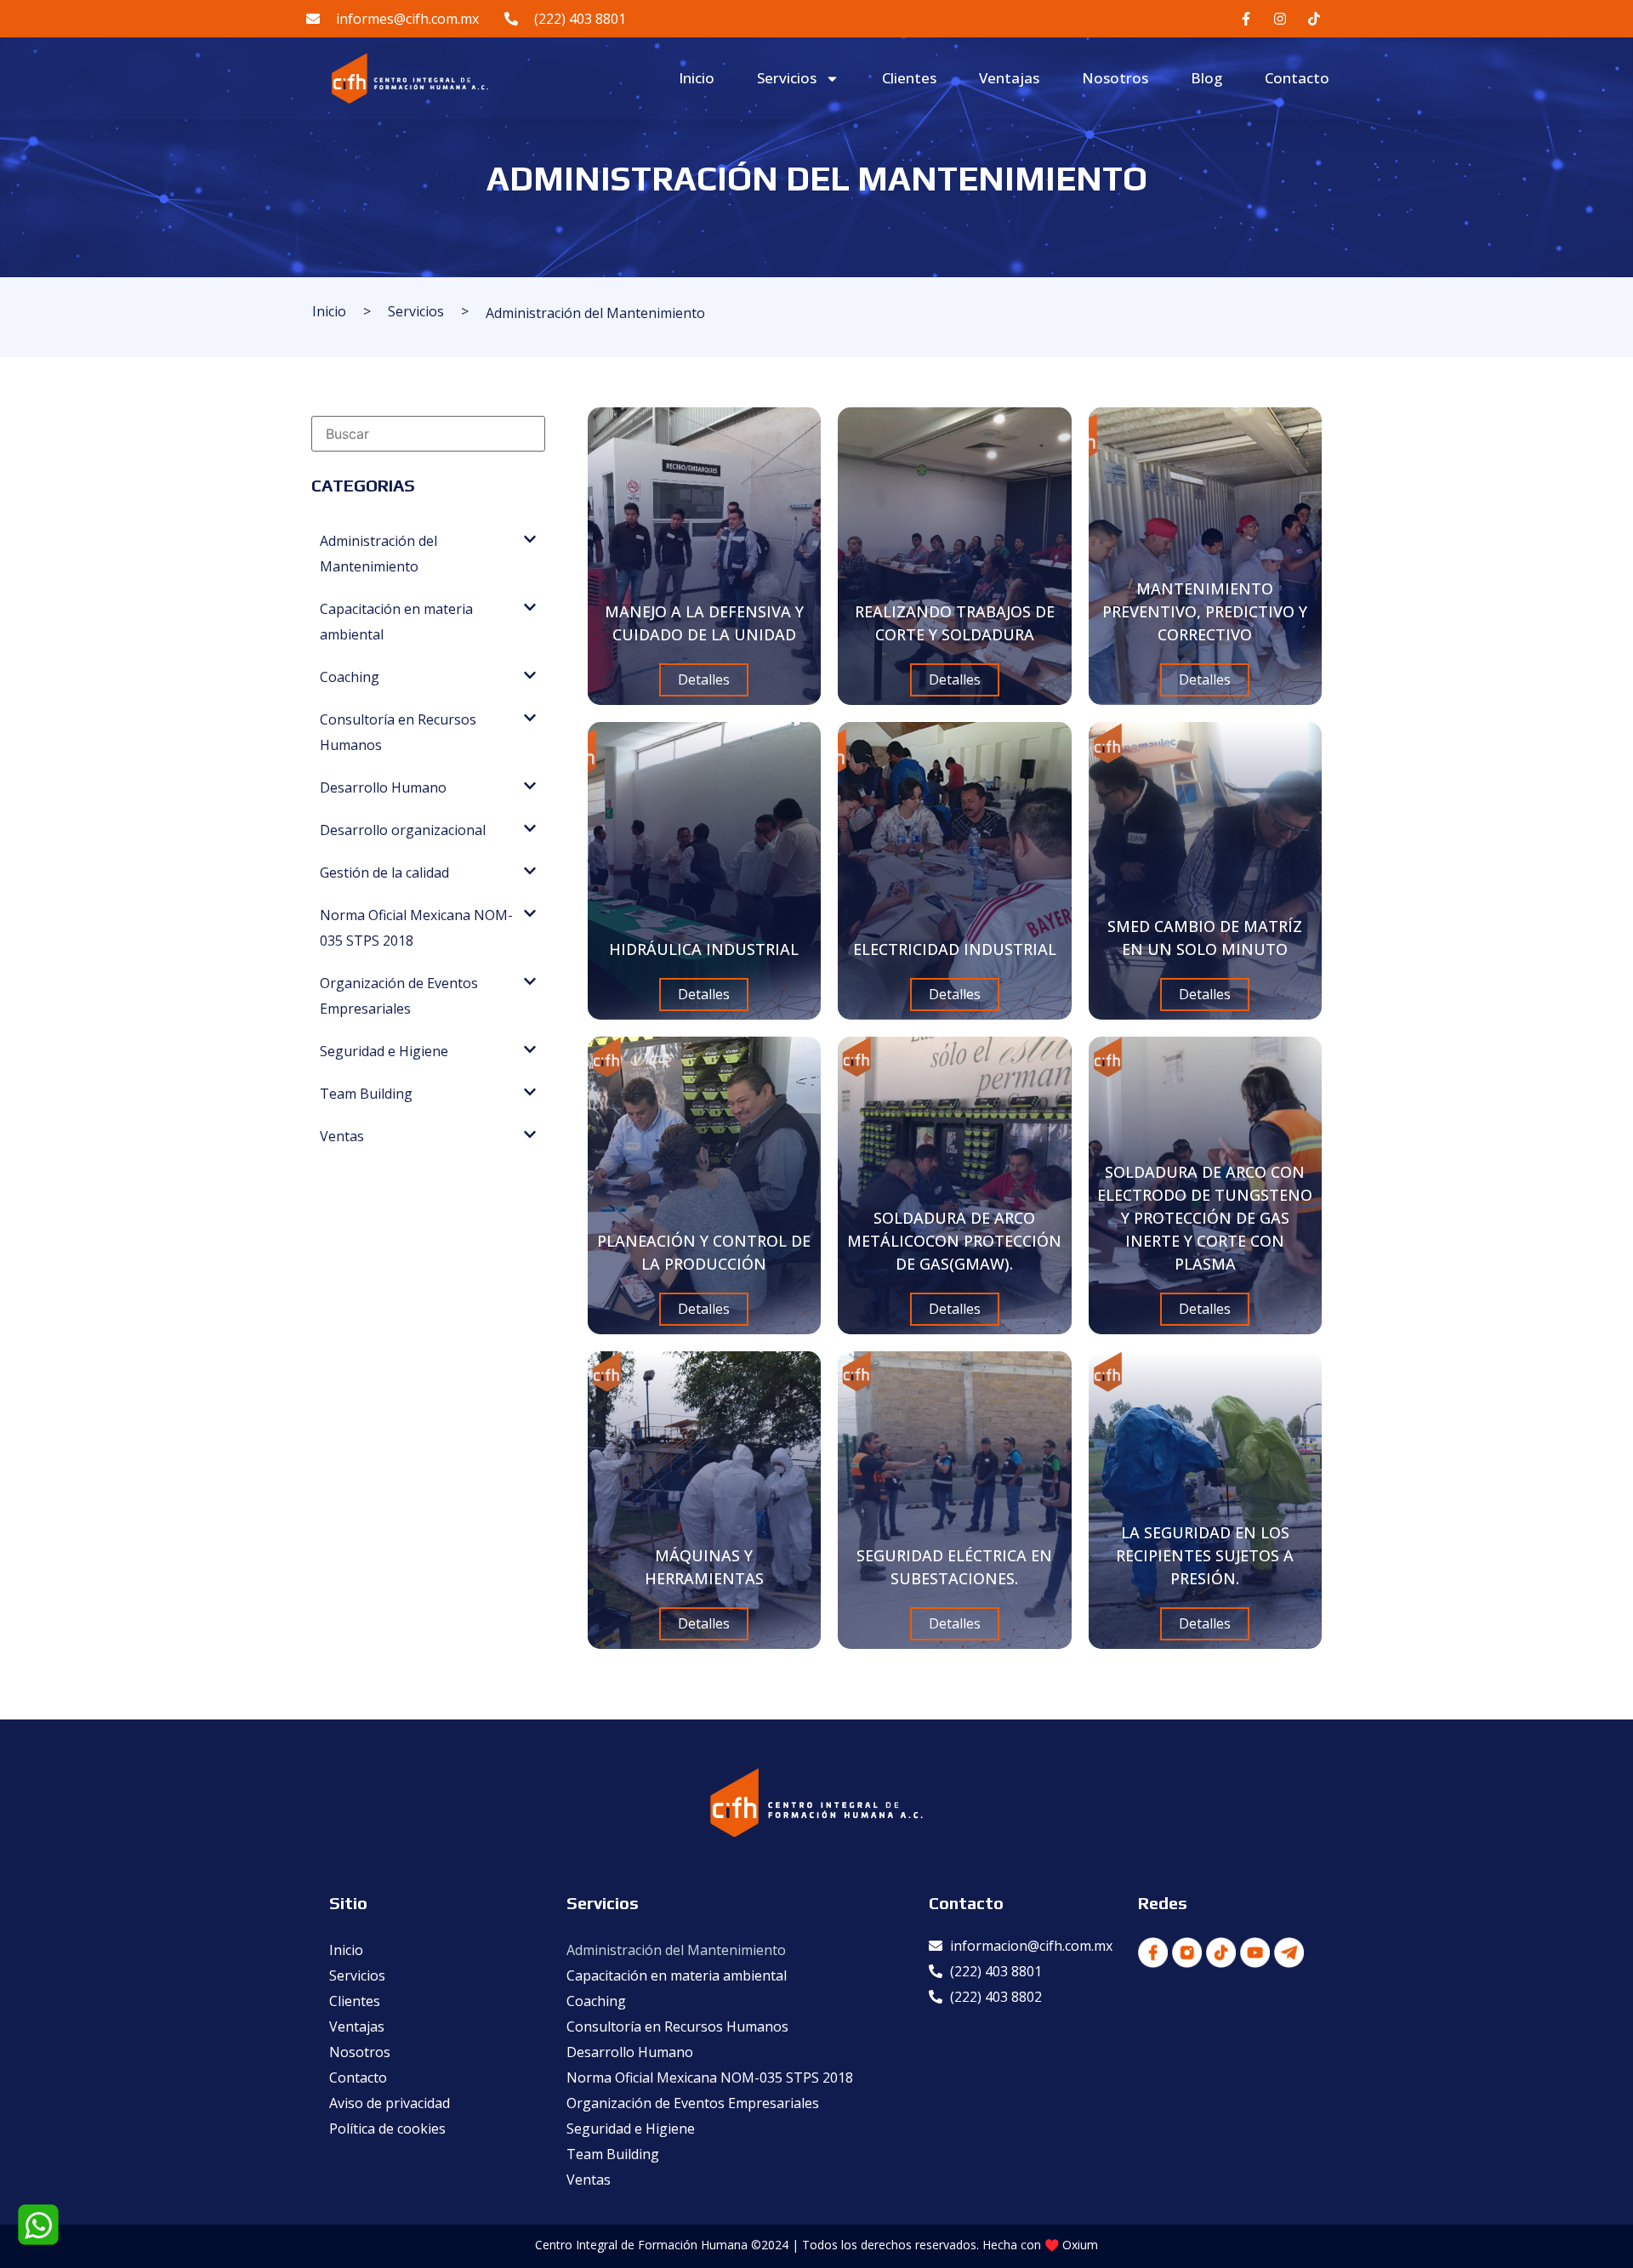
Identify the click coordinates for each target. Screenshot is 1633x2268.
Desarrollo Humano (630, 2052)
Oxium (1080, 2245)
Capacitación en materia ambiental (677, 1975)
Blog (1206, 78)
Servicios (787, 78)
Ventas (589, 2180)
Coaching (596, 2001)
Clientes (909, 78)
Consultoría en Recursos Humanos (677, 2026)
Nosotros (1115, 78)
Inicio (697, 78)
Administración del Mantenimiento (676, 1950)
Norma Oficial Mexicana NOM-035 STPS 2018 (710, 2078)
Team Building (613, 2154)
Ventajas (1009, 78)
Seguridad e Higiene (631, 2129)
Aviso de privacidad (390, 2103)
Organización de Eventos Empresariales (693, 2103)
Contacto (1297, 78)
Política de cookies (387, 2129)
